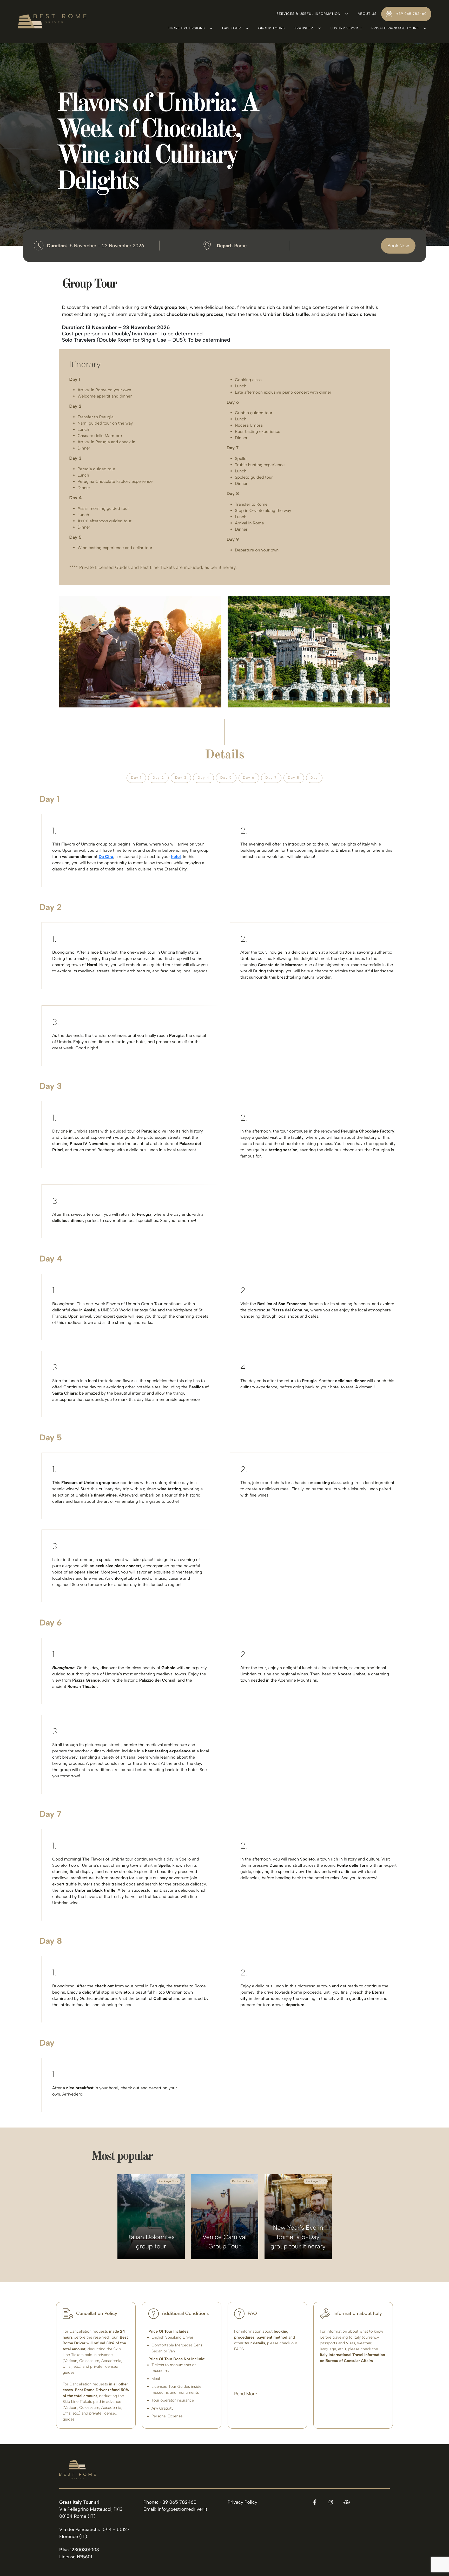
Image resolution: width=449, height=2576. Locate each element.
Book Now (398, 245)
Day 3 (181, 778)
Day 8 (294, 778)
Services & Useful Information (308, 14)
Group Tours (272, 28)
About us (367, 14)
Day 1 (136, 778)
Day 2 (158, 778)
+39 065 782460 (411, 14)
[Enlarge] (215, 602)
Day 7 (271, 778)
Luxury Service (346, 28)
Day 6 (249, 778)
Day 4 (203, 778)
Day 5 (226, 778)
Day (314, 778)
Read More (246, 2394)
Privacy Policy (242, 2502)
